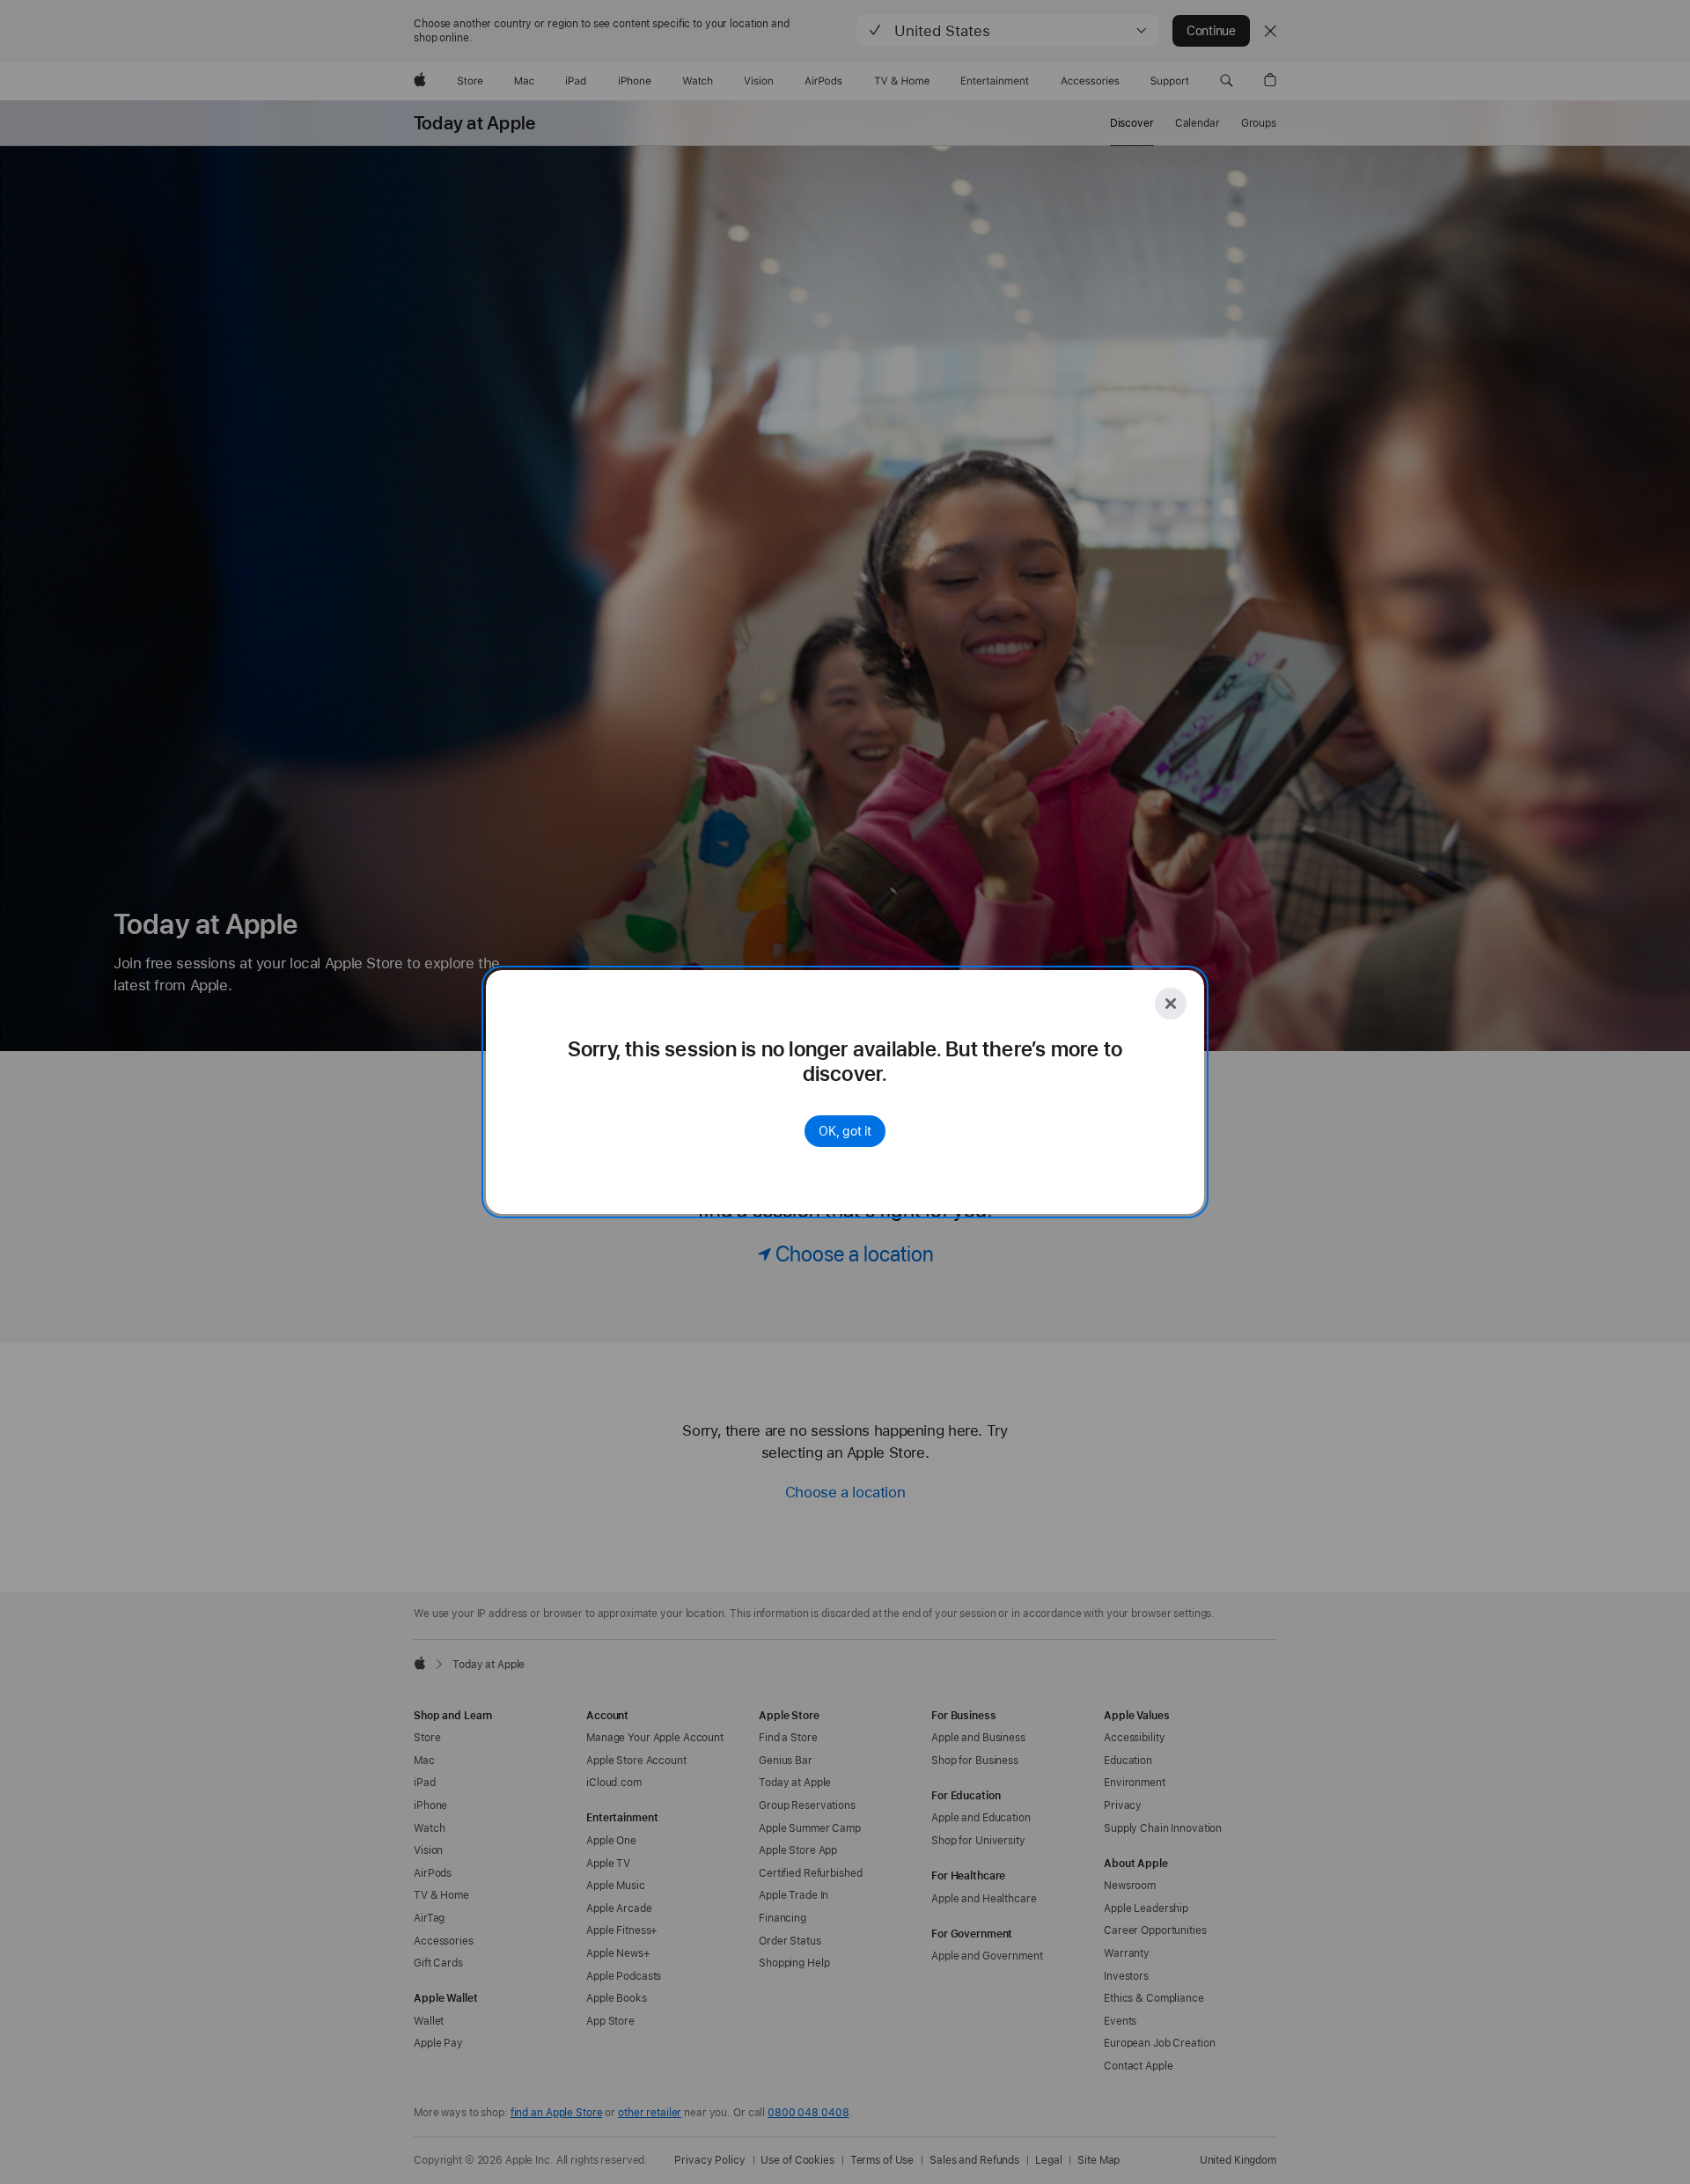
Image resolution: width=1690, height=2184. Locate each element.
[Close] (1171, 1004)
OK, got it (845, 1131)
